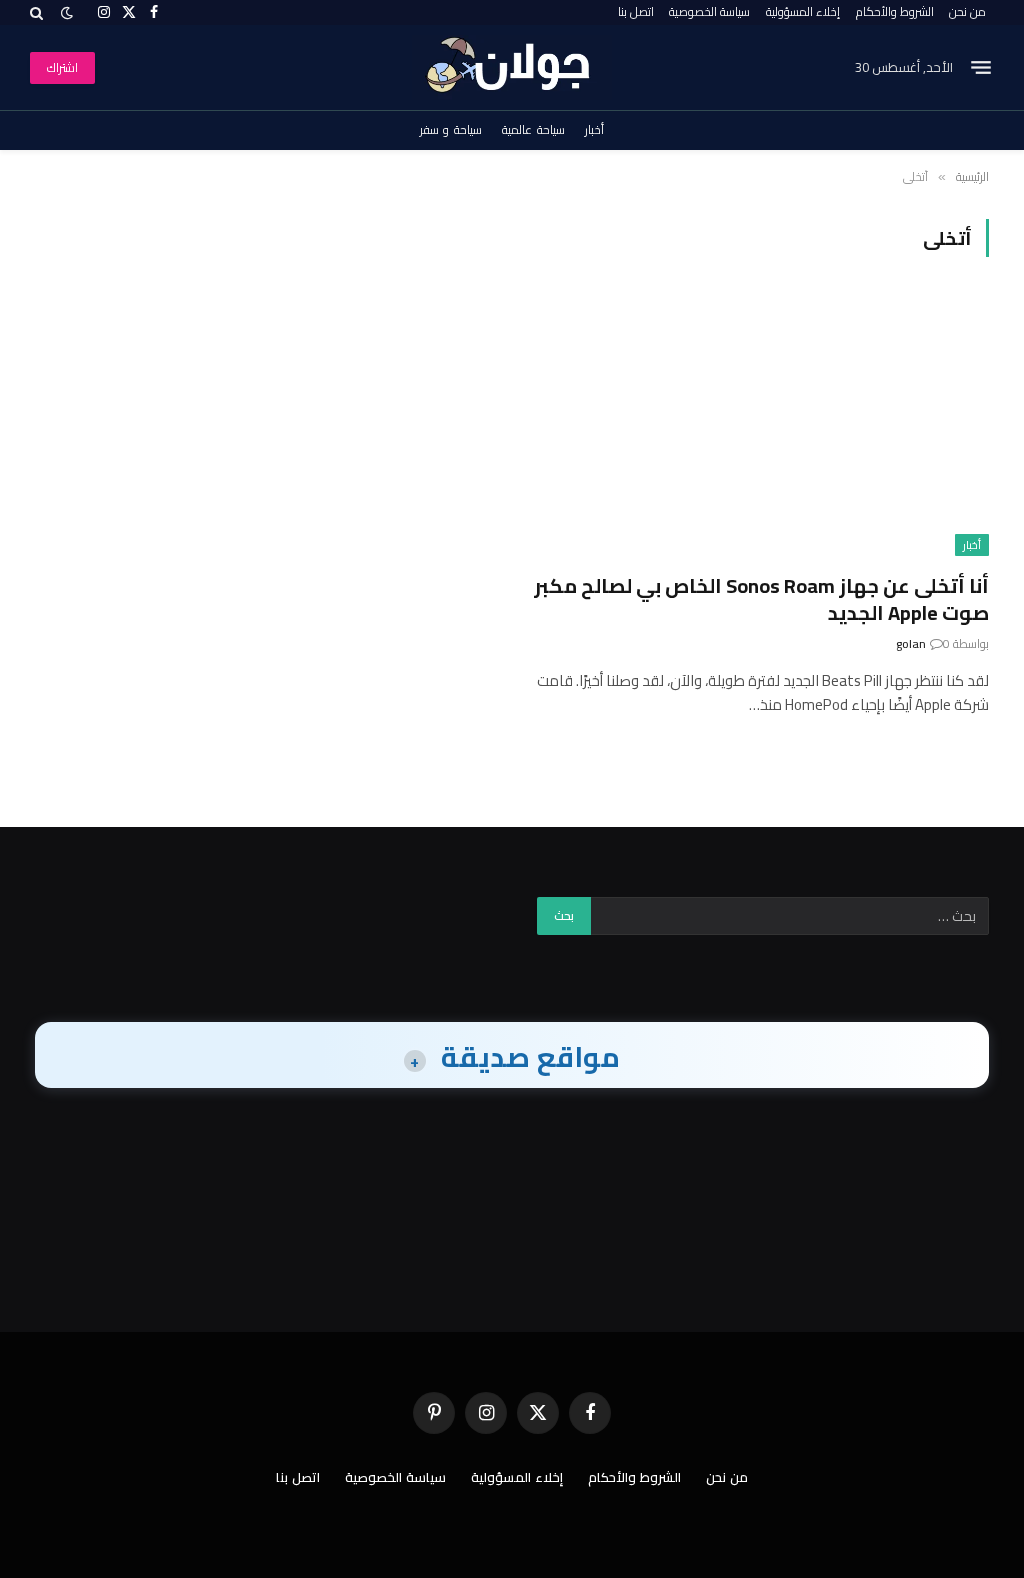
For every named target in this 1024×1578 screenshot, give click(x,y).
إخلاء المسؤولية (803, 11)
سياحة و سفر (451, 129)
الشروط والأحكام (895, 11)
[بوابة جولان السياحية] (512, 67)
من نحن (967, 11)
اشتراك (62, 67)
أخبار (594, 129)
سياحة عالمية (533, 129)
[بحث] (38, 12)
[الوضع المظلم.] (67, 13)
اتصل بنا (636, 11)
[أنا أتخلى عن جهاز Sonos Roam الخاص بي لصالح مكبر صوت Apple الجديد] (759, 426)
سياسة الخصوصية (709, 11)
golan (911, 643)
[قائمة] (981, 68)
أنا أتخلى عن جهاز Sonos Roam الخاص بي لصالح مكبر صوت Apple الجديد (761, 599)
